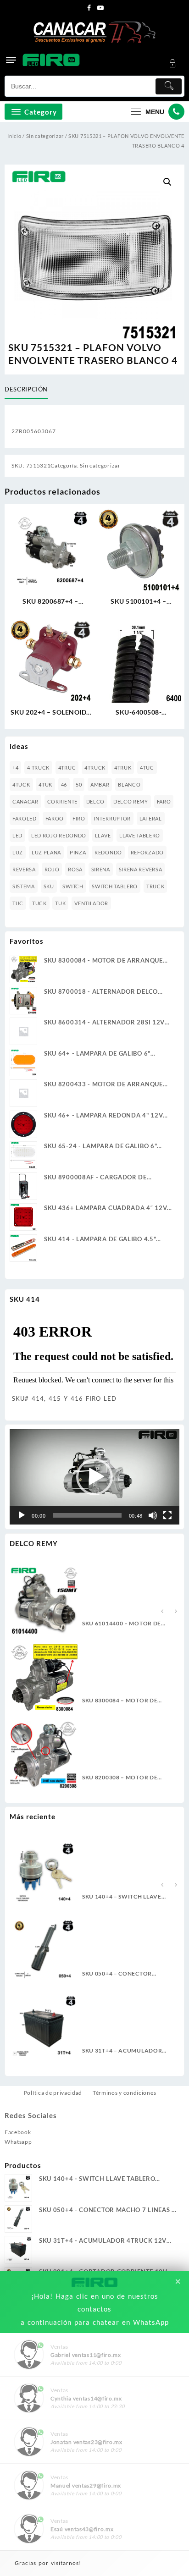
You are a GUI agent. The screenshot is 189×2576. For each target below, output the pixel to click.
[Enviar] (169, 86)
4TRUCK (95, 768)
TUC (18, 903)
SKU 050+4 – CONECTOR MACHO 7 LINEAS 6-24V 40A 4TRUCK (123, 1974)
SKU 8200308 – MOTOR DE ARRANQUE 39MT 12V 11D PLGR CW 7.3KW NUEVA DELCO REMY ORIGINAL (128, 1778)
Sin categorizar (45, 136)
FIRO (79, 818)
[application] (94, 1477)
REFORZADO (147, 852)
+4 (15, 768)
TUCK (39, 903)
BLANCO (129, 784)
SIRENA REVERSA (141, 869)
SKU (49, 886)
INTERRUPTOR (112, 818)
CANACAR (25, 801)
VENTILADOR (91, 903)
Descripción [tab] (26, 389)
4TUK (45, 784)
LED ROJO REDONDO (59, 835)
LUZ (18, 852)
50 (79, 784)
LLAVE (103, 835)
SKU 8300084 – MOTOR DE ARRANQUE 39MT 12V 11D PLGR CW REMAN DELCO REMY (127, 1701)
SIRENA (101, 869)
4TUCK (21, 784)
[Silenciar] (153, 1515)
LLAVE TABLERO (140, 835)
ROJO (52, 869)
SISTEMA (24, 886)
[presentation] (162, 1612)
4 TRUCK (38, 768)
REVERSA (24, 869)
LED (17, 835)
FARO (164, 801)
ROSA (75, 869)
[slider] (87, 1515)
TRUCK (156, 886)
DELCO (96, 801)
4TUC (147, 768)
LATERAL (151, 818)
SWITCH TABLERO (115, 886)
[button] (167, 182)
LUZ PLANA (46, 852)
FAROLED (25, 818)
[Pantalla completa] (167, 1515)
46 (64, 784)
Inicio (14, 136)
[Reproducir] (22, 1515)
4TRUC (67, 768)
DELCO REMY (131, 801)
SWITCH (73, 886)
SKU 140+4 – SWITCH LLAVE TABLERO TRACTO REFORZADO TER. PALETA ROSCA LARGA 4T (128, 1897)
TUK (60, 903)
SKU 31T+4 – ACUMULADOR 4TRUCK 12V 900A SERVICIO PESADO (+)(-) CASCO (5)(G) (123, 2051)
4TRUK (123, 768)
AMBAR (100, 784)
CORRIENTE (62, 801)
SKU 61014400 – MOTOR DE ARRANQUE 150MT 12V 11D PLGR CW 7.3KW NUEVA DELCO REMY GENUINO (128, 1624)
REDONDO (108, 852)
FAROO (55, 818)
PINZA (78, 852)
